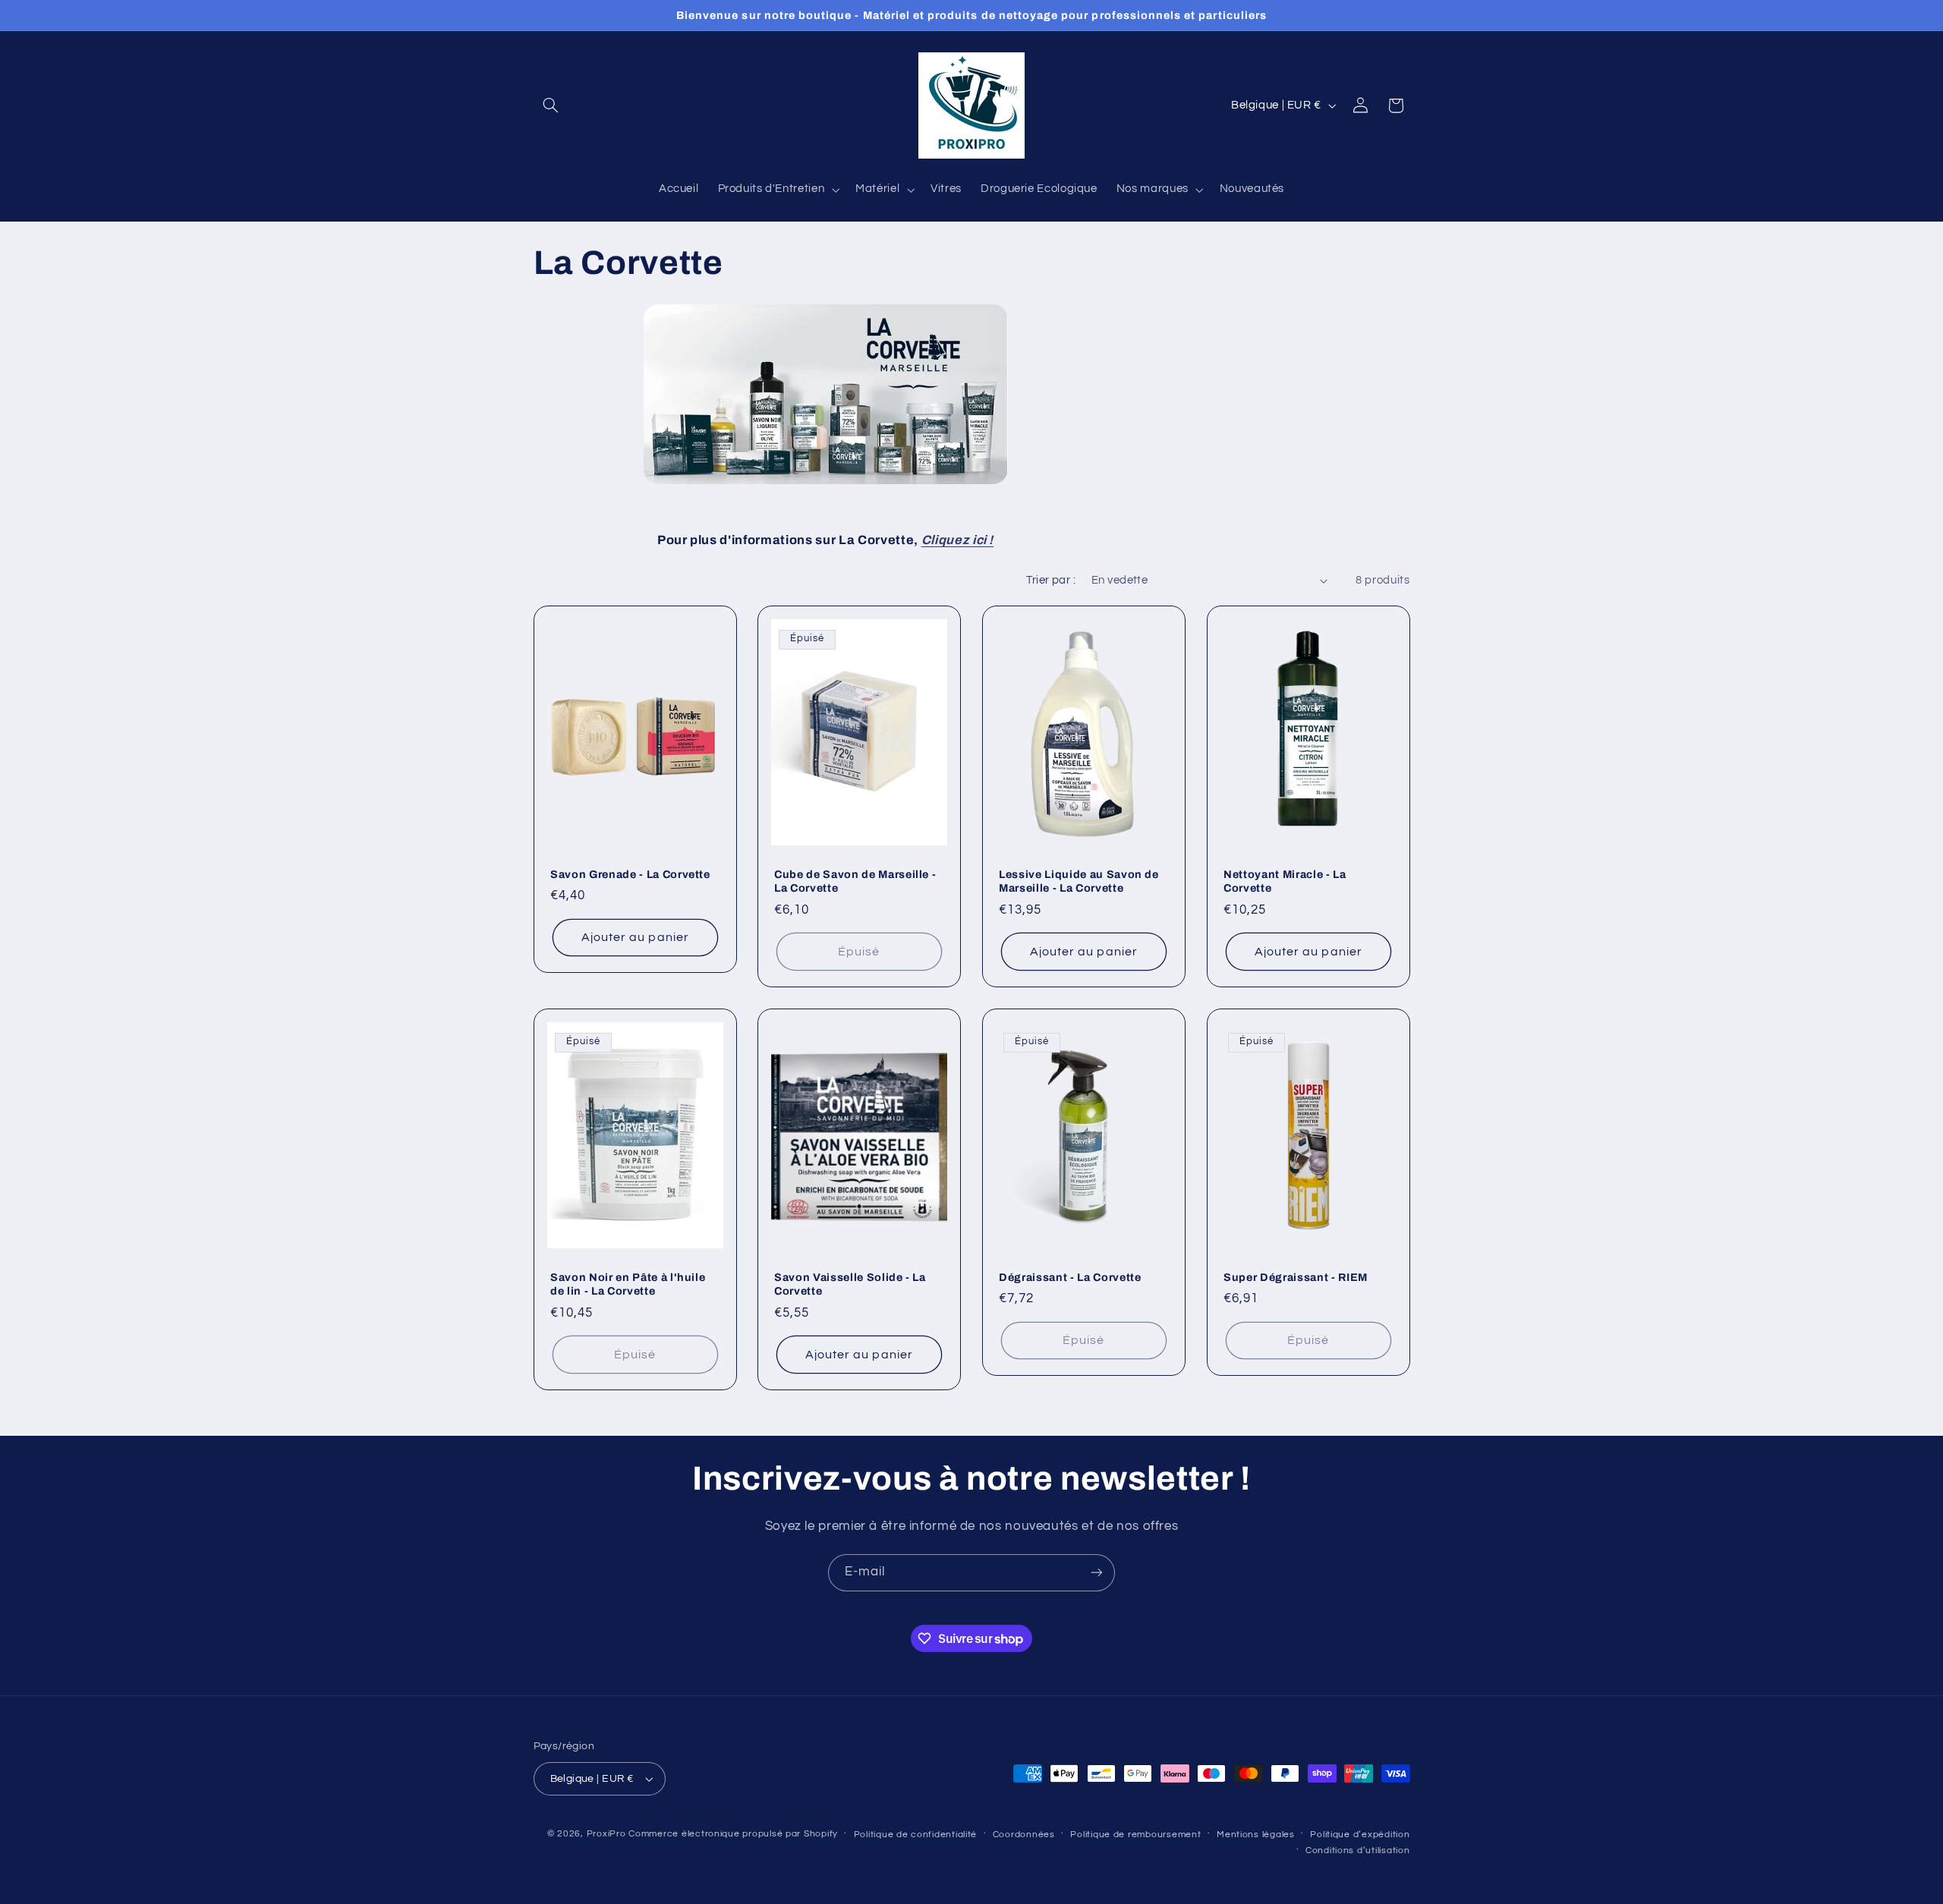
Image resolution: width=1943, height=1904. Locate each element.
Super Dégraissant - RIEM (1296, 1276)
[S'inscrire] (1097, 1573)
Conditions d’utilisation (1358, 1850)
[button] (551, 105)
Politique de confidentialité (916, 1835)
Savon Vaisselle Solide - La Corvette (850, 1283)
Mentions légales (1256, 1835)
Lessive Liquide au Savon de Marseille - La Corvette (1079, 881)
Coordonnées (1024, 1835)
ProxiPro (606, 1834)
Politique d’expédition (1360, 1835)
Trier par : (1051, 580)
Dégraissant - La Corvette (1070, 1276)
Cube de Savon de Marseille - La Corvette (855, 881)
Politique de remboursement (1135, 1835)
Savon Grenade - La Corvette (630, 874)
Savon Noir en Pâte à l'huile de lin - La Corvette (628, 1283)
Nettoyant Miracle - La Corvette (1285, 881)
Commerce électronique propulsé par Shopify (733, 1834)
